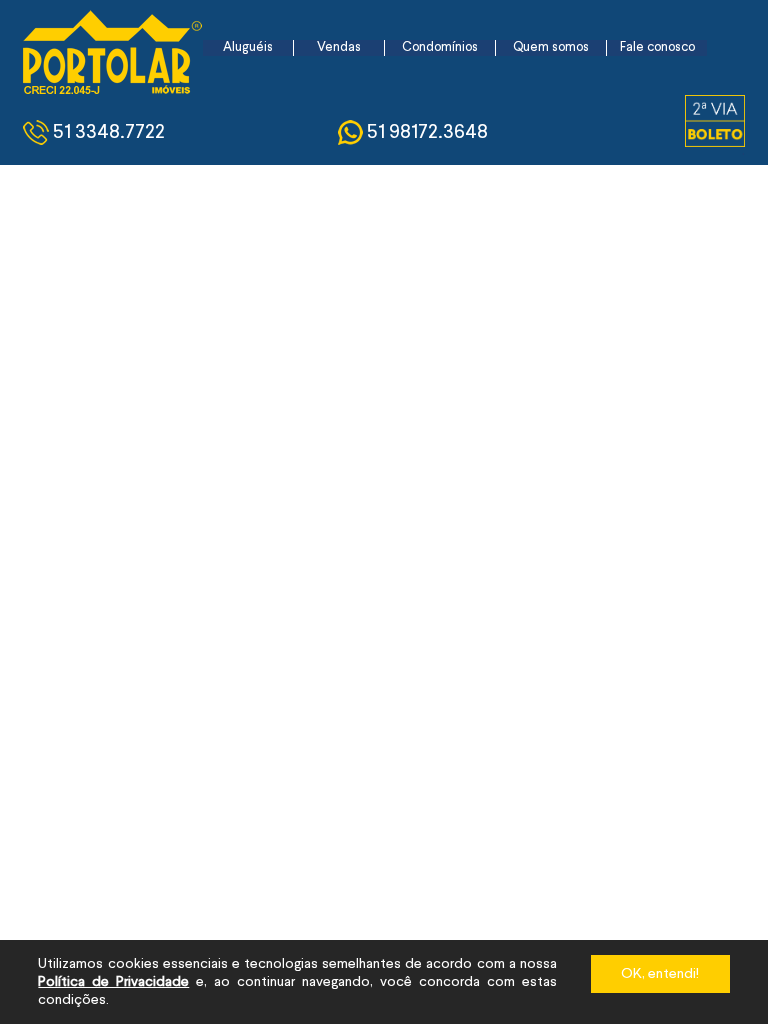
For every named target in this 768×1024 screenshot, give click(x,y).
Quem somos (551, 47)
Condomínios (440, 47)
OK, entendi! (660, 974)
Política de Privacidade (113, 982)
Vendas (339, 47)
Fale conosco (657, 47)
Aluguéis (248, 47)
